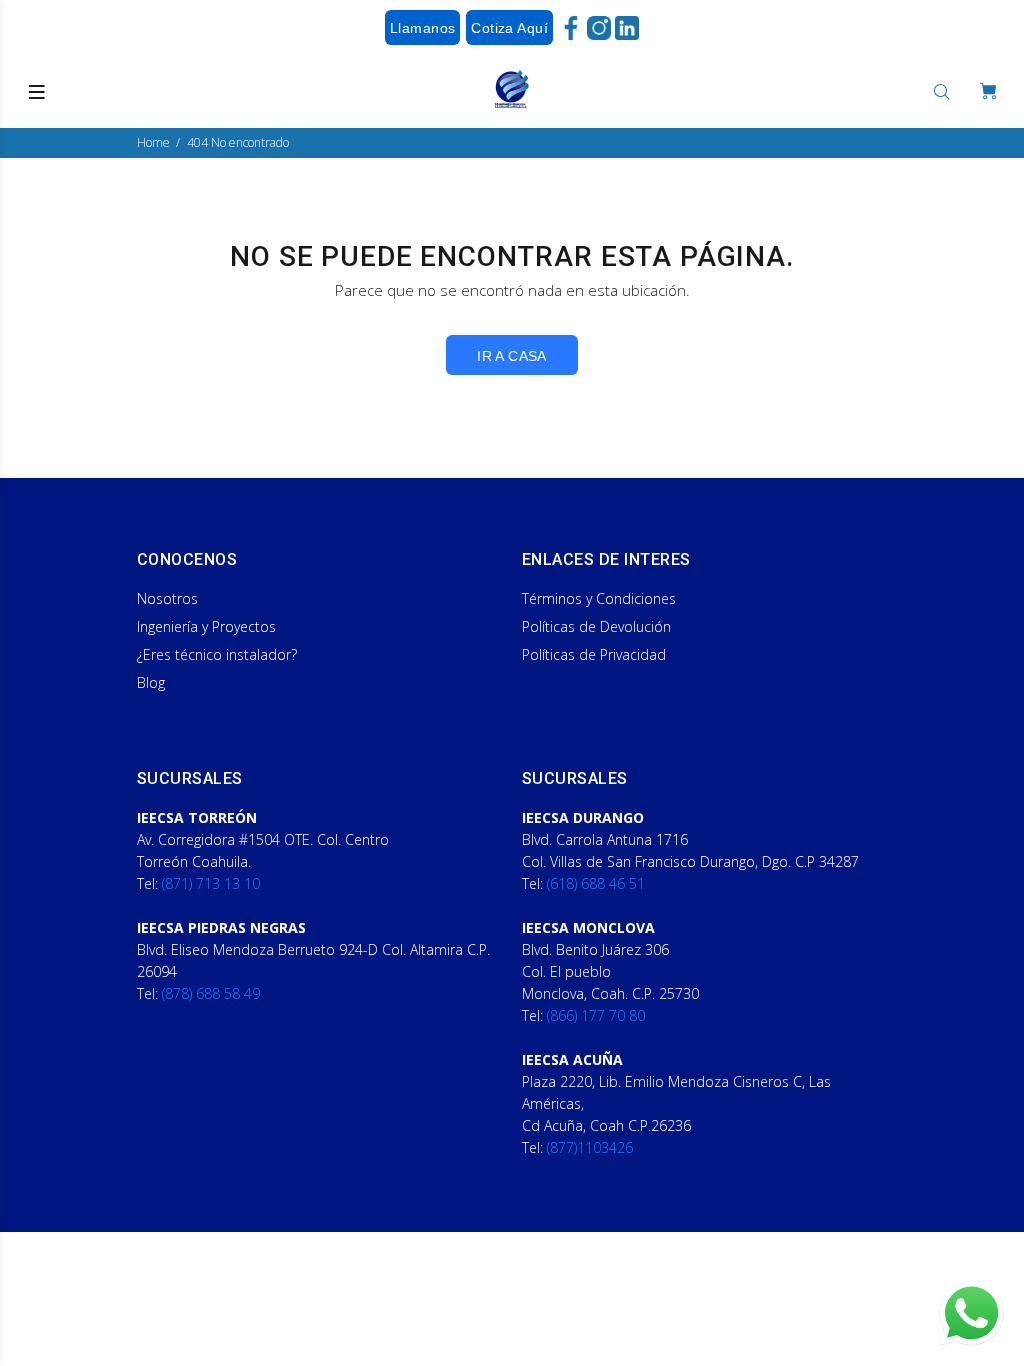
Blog (151, 682)
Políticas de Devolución (596, 626)
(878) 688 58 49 (211, 993)
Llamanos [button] (422, 28)
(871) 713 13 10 (211, 883)
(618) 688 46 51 (596, 883)
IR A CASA (512, 356)
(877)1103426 (590, 1147)
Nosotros (167, 598)
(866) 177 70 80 (596, 1015)
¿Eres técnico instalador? (217, 654)
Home (153, 142)
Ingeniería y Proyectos (206, 626)
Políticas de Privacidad (594, 654)
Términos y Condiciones (599, 598)
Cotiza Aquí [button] (509, 28)
